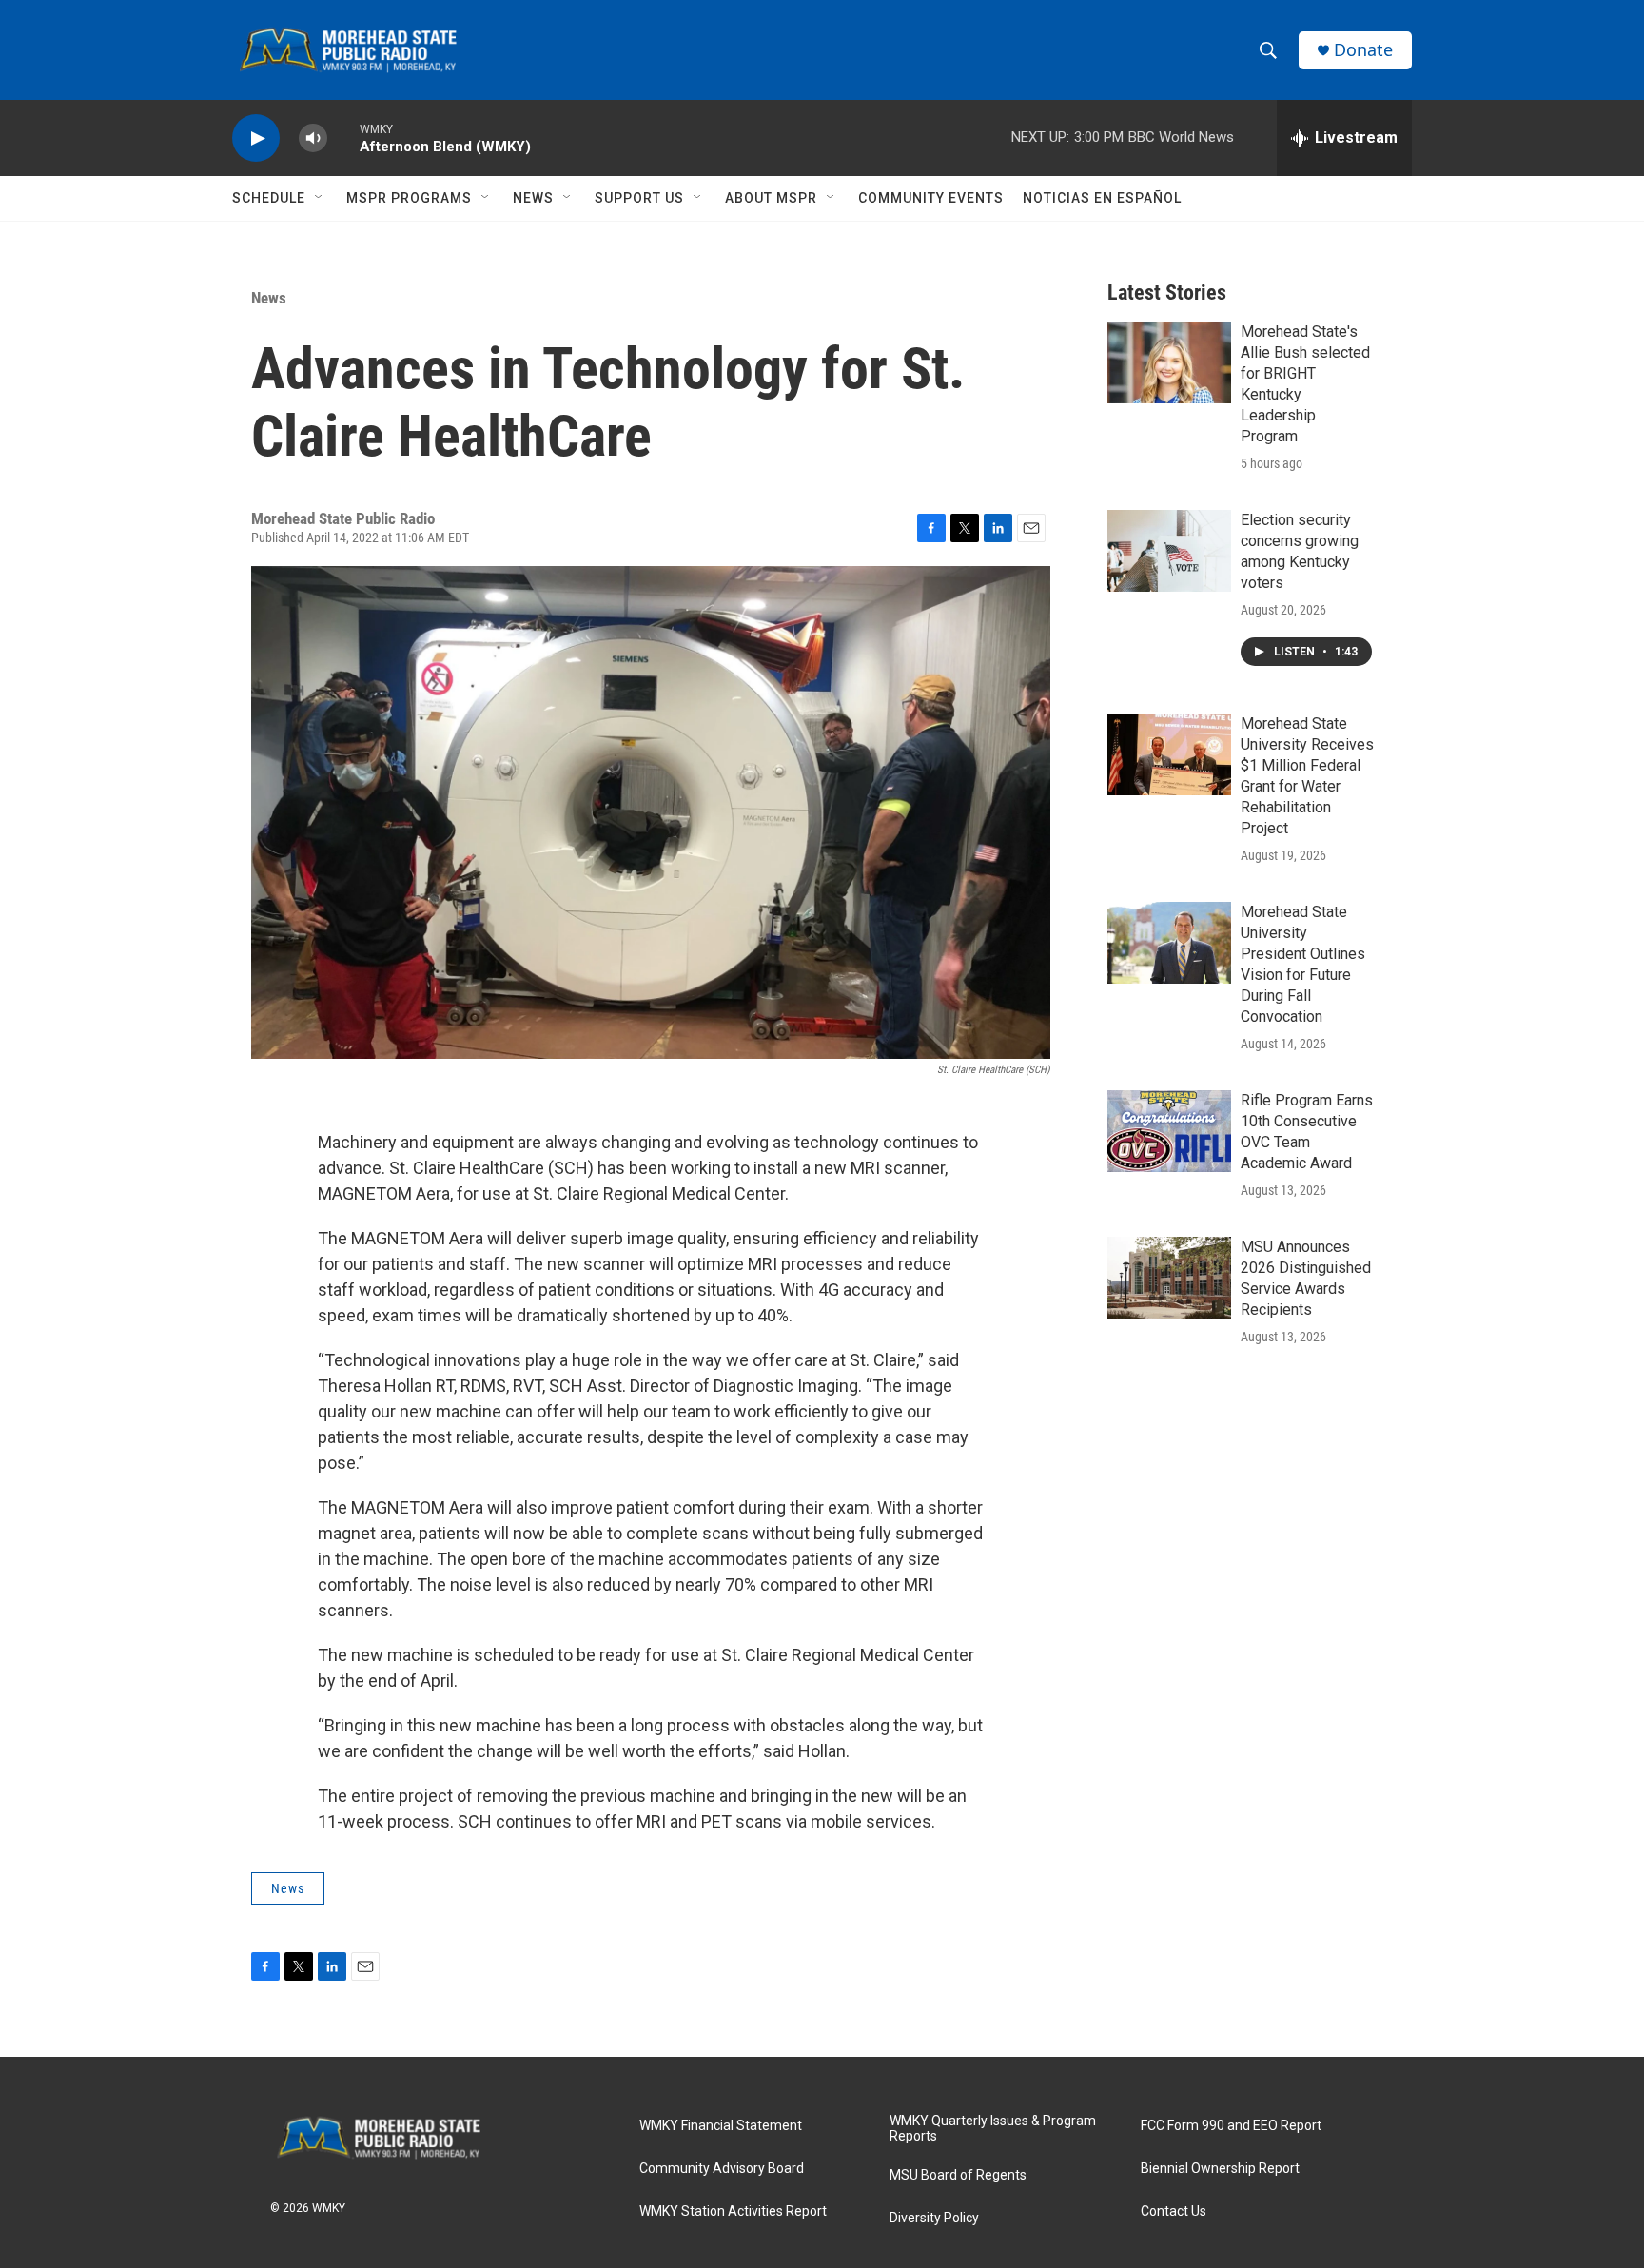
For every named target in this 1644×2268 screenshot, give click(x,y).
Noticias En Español (1102, 198)
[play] (256, 138)
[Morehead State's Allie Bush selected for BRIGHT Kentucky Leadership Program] (1169, 362)
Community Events (931, 198)
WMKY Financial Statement (721, 2126)
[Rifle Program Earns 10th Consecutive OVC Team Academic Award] (1169, 1131)
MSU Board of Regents (958, 2175)
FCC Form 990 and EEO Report (1231, 2126)
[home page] (389, 2138)
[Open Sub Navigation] (320, 198)
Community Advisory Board (722, 2169)
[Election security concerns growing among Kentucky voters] (1169, 551)
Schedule (269, 198)
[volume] (313, 138)
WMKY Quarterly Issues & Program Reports (993, 2129)
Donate (1363, 50)
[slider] (343, 137)
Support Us (639, 198)
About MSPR (771, 198)
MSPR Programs (409, 198)
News (533, 198)
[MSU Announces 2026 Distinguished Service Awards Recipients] (1169, 1278)
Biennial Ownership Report (1220, 2169)
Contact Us (1174, 2211)
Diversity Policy (934, 2218)
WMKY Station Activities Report (733, 2211)
